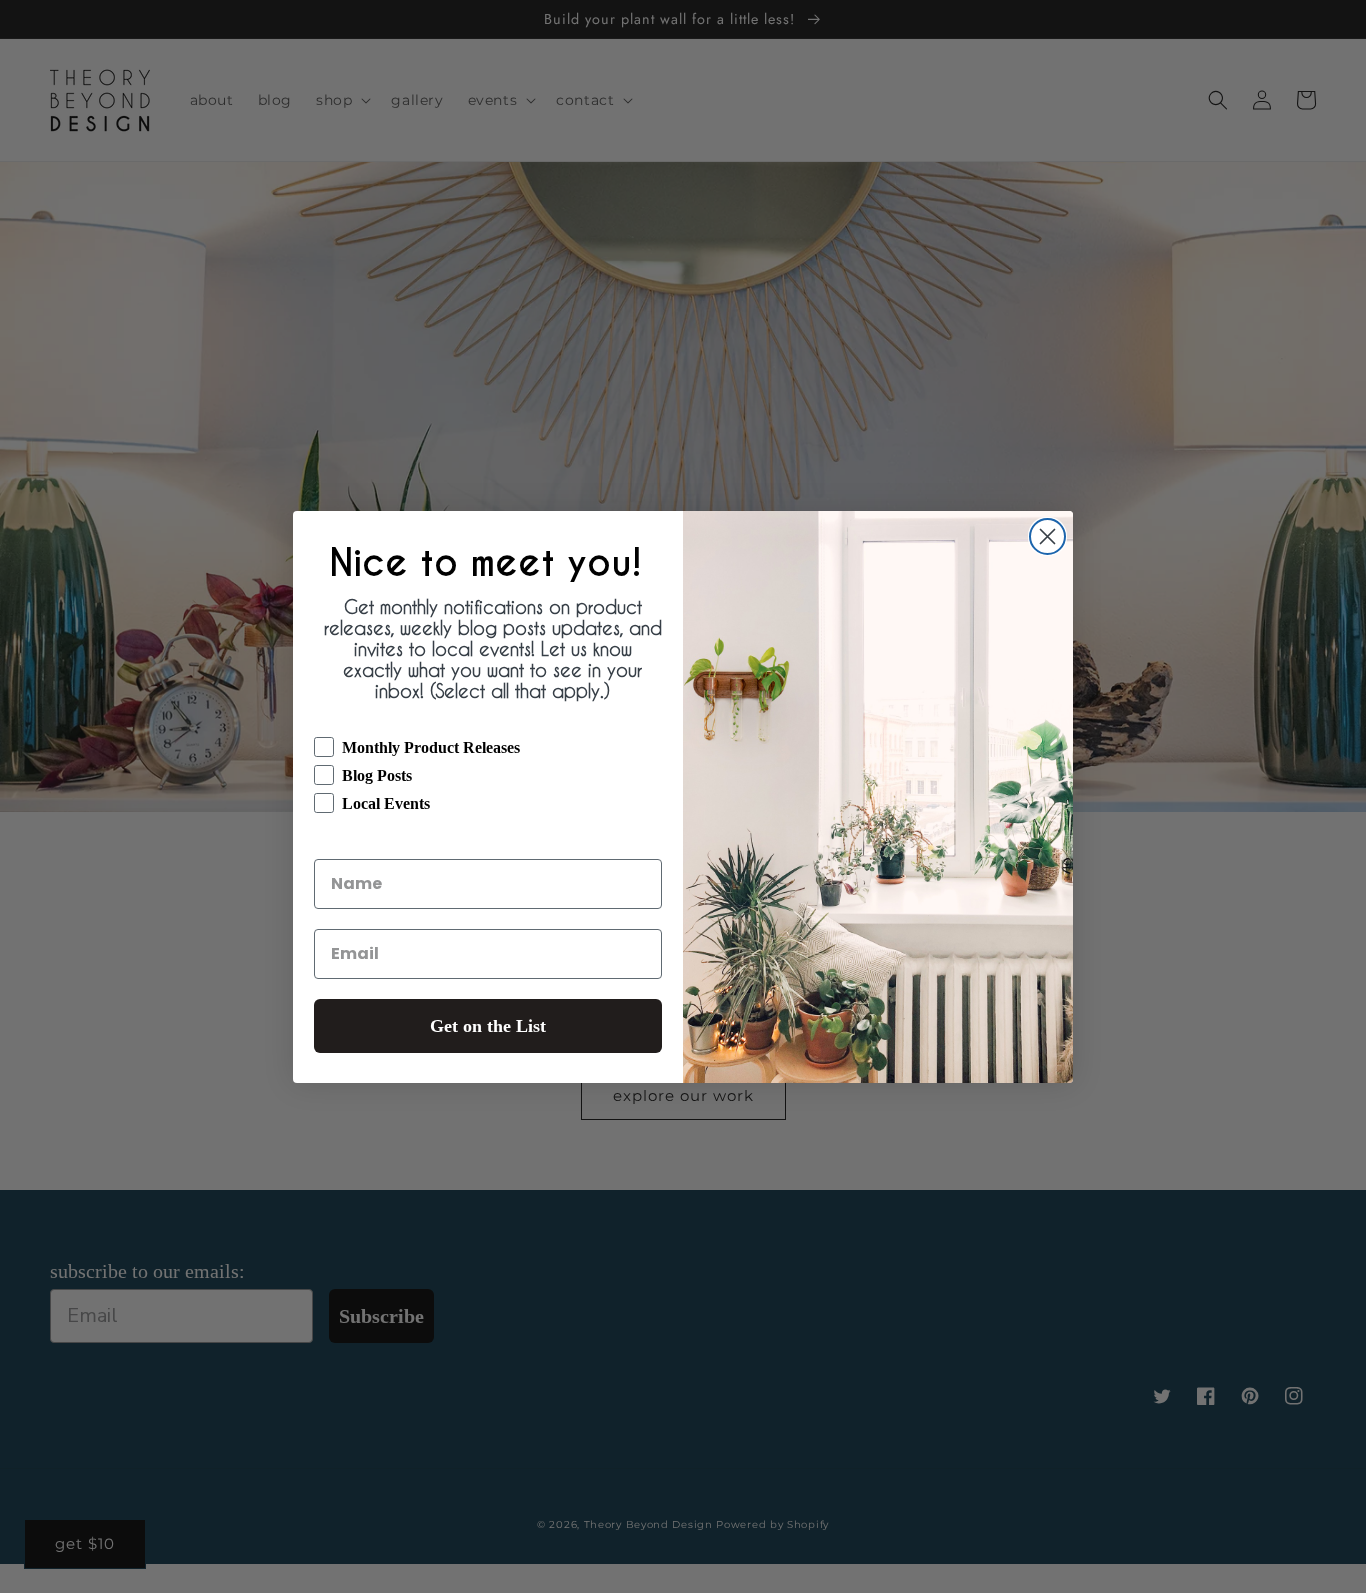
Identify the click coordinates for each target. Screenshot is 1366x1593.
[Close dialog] (1047, 536)
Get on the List (488, 1026)
